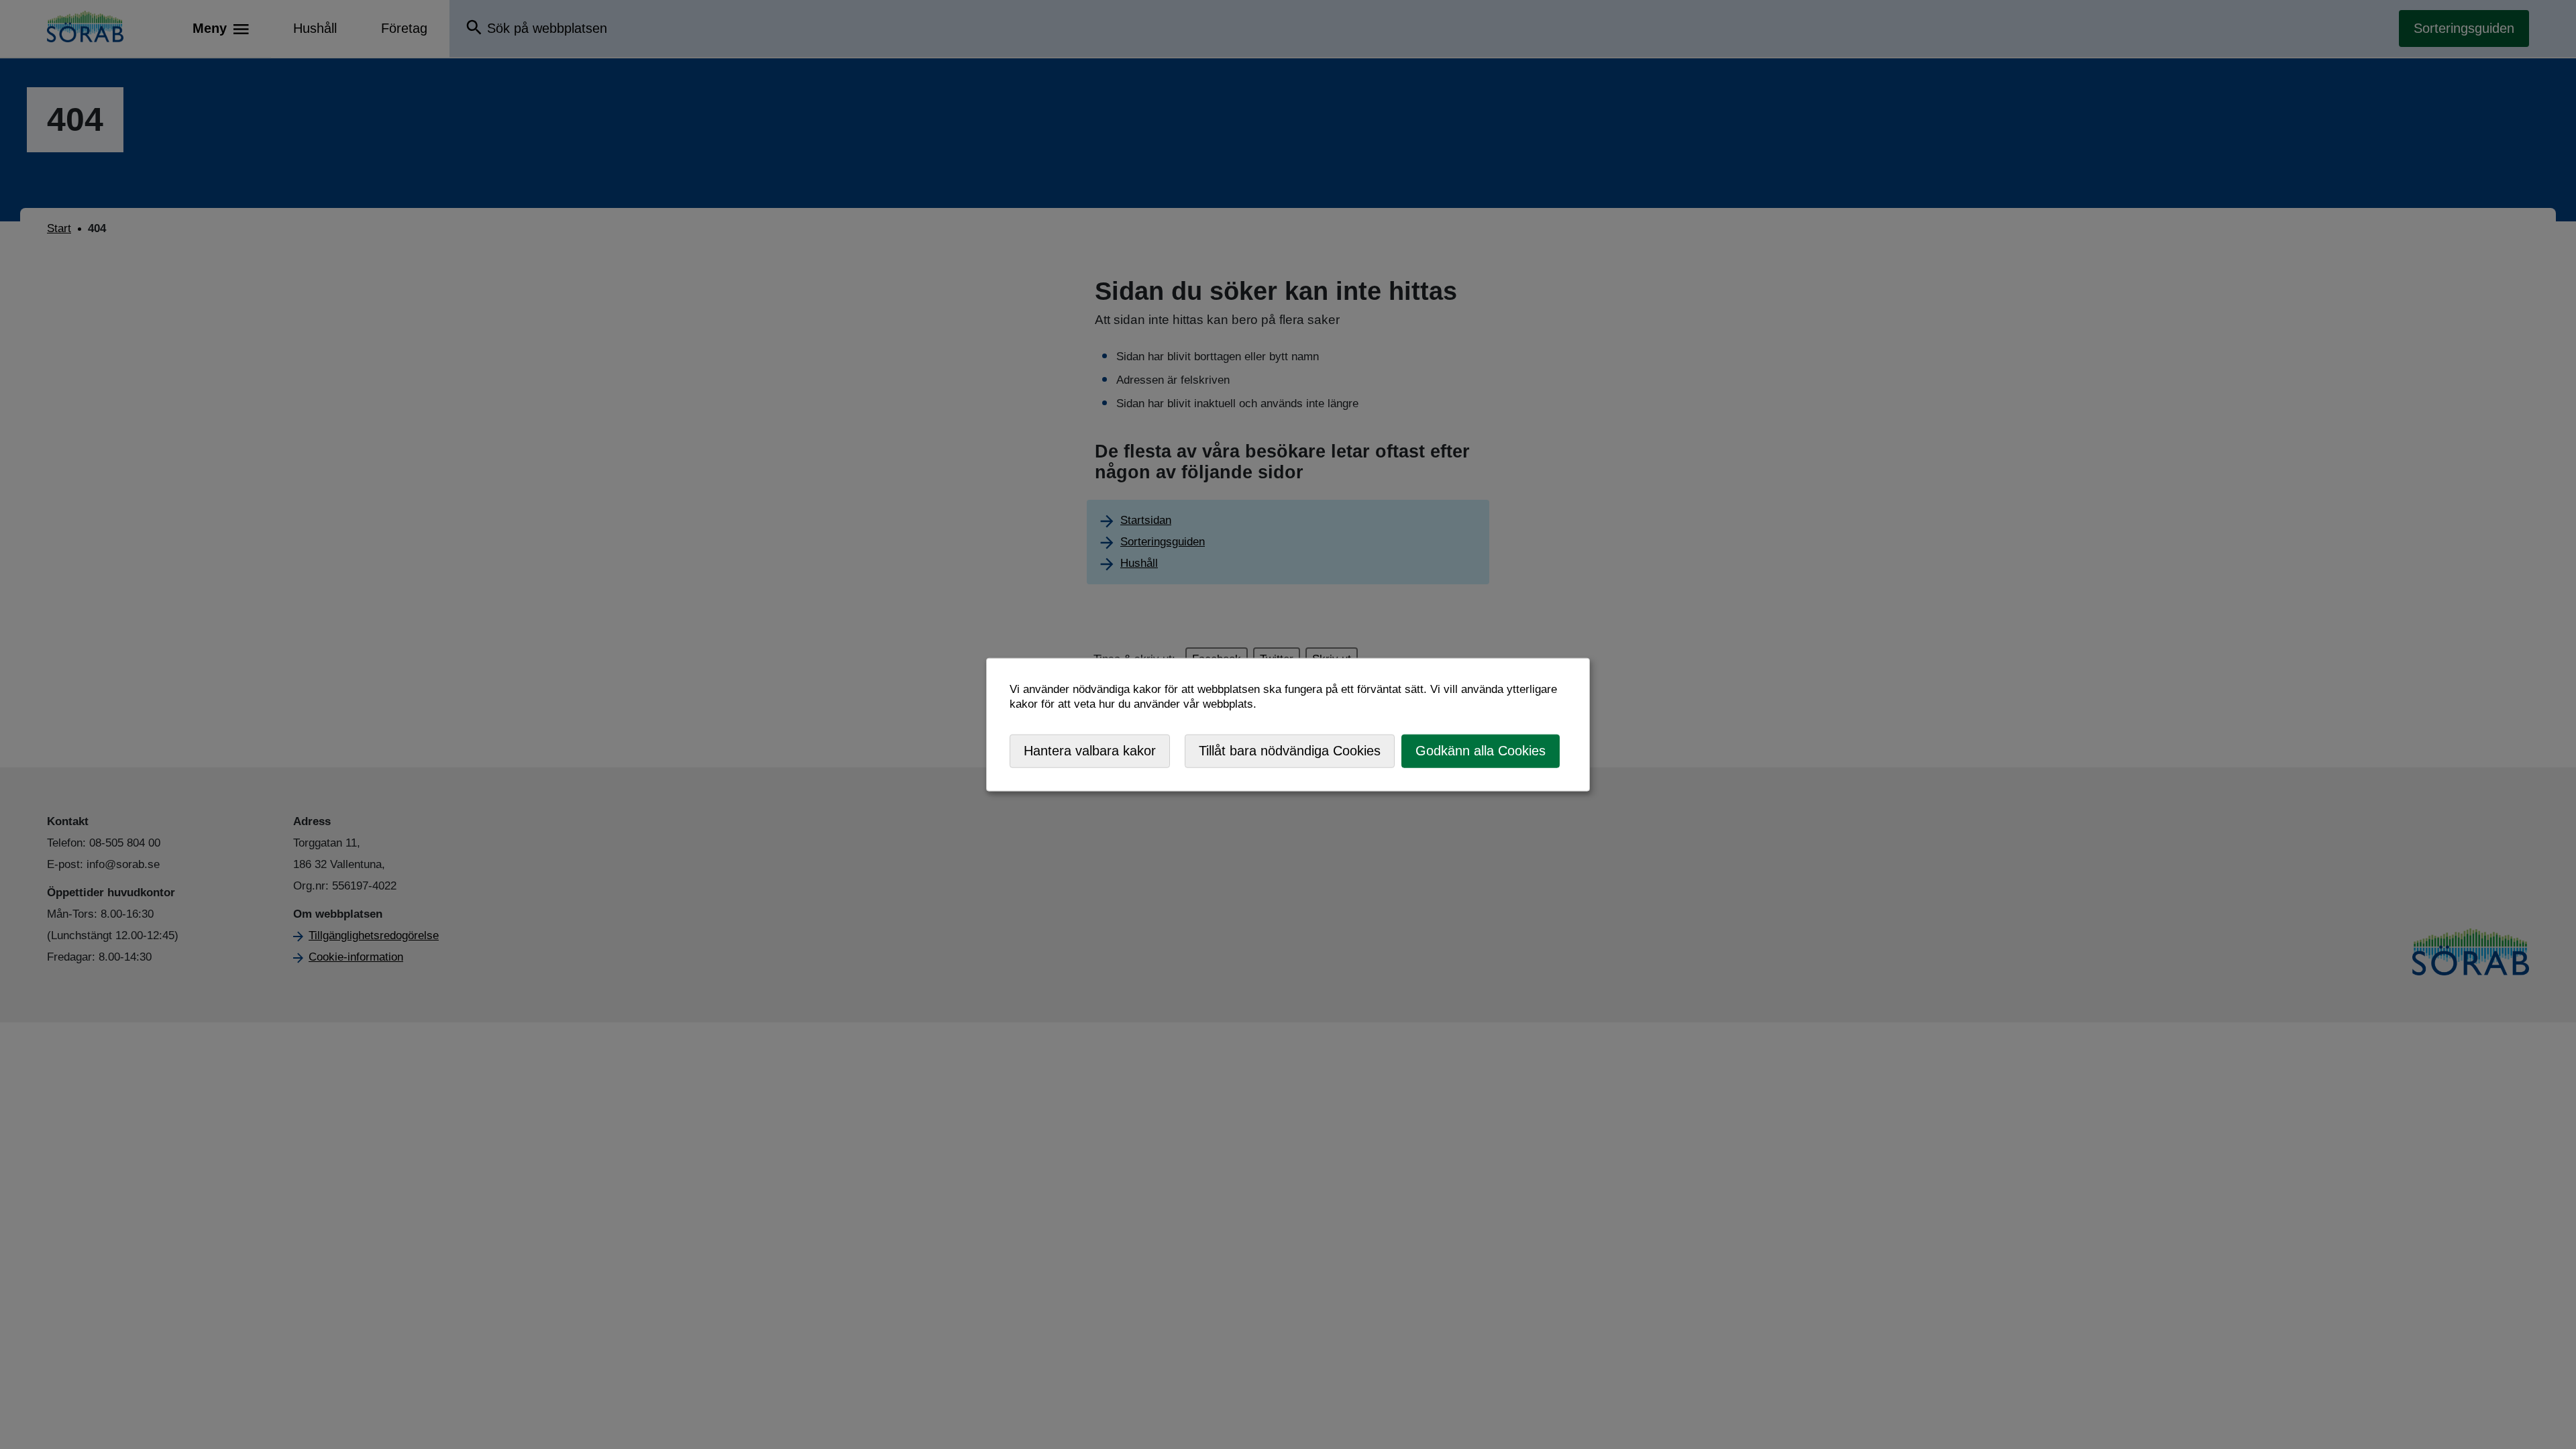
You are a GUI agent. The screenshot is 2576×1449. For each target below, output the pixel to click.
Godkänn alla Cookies (1481, 751)
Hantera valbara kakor (1090, 751)
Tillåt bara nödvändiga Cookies (1290, 751)
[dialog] (1288, 725)
